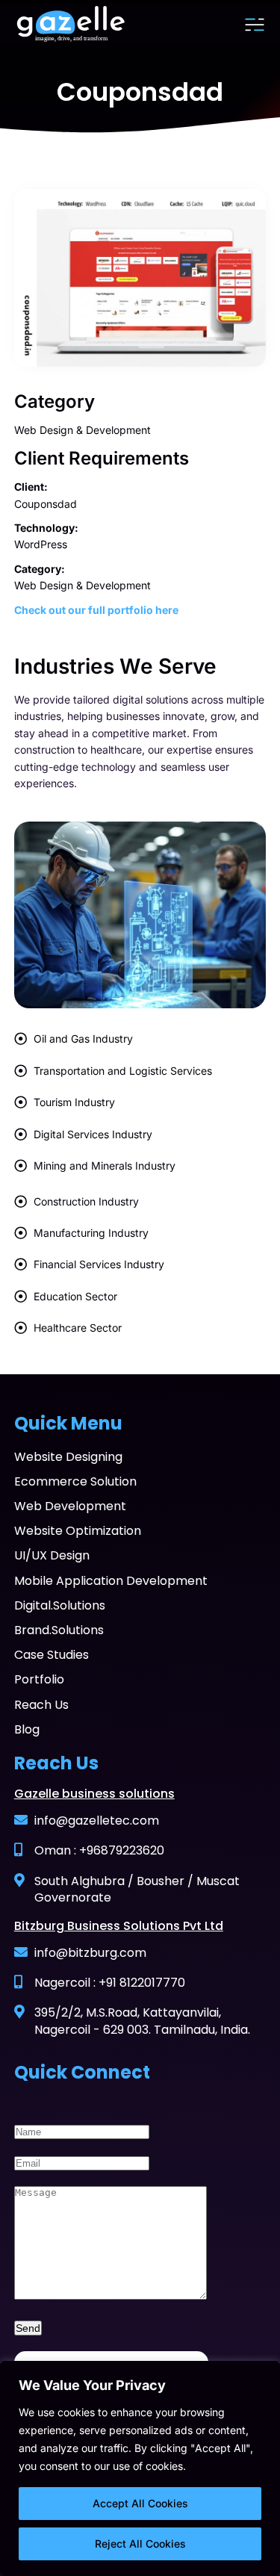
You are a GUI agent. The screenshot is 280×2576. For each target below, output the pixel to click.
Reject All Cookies (140, 2544)
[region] (140, 2468)
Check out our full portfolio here (96, 610)
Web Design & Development (83, 430)
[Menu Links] (255, 25)
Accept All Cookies (140, 2503)
